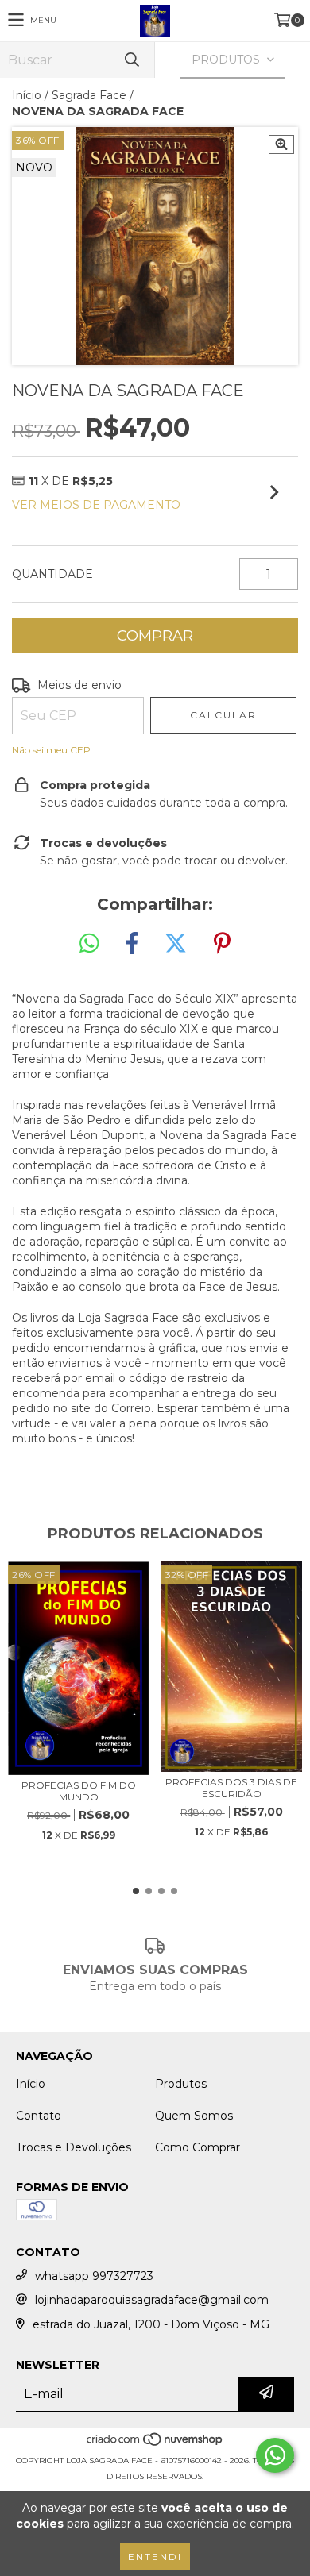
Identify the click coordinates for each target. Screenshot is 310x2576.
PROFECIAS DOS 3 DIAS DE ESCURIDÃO (231, 1788)
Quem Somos (194, 2116)
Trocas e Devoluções (74, 2147)
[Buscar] (131, 60)
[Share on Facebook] (132, 944)
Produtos (181, 2084)
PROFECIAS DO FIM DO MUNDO (79, 1791)
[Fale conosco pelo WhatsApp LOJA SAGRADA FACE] (275, 2455)
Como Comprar (198, 2147)
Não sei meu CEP (51, 750)
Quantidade (52, 574)
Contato (39, 2116)
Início (27, 95)
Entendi (155, 2557)
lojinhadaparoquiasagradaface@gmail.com (152, 2300)
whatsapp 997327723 (94, 2276)
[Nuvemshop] (155, 2445)
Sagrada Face (89, 95)
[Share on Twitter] (176, 944)
